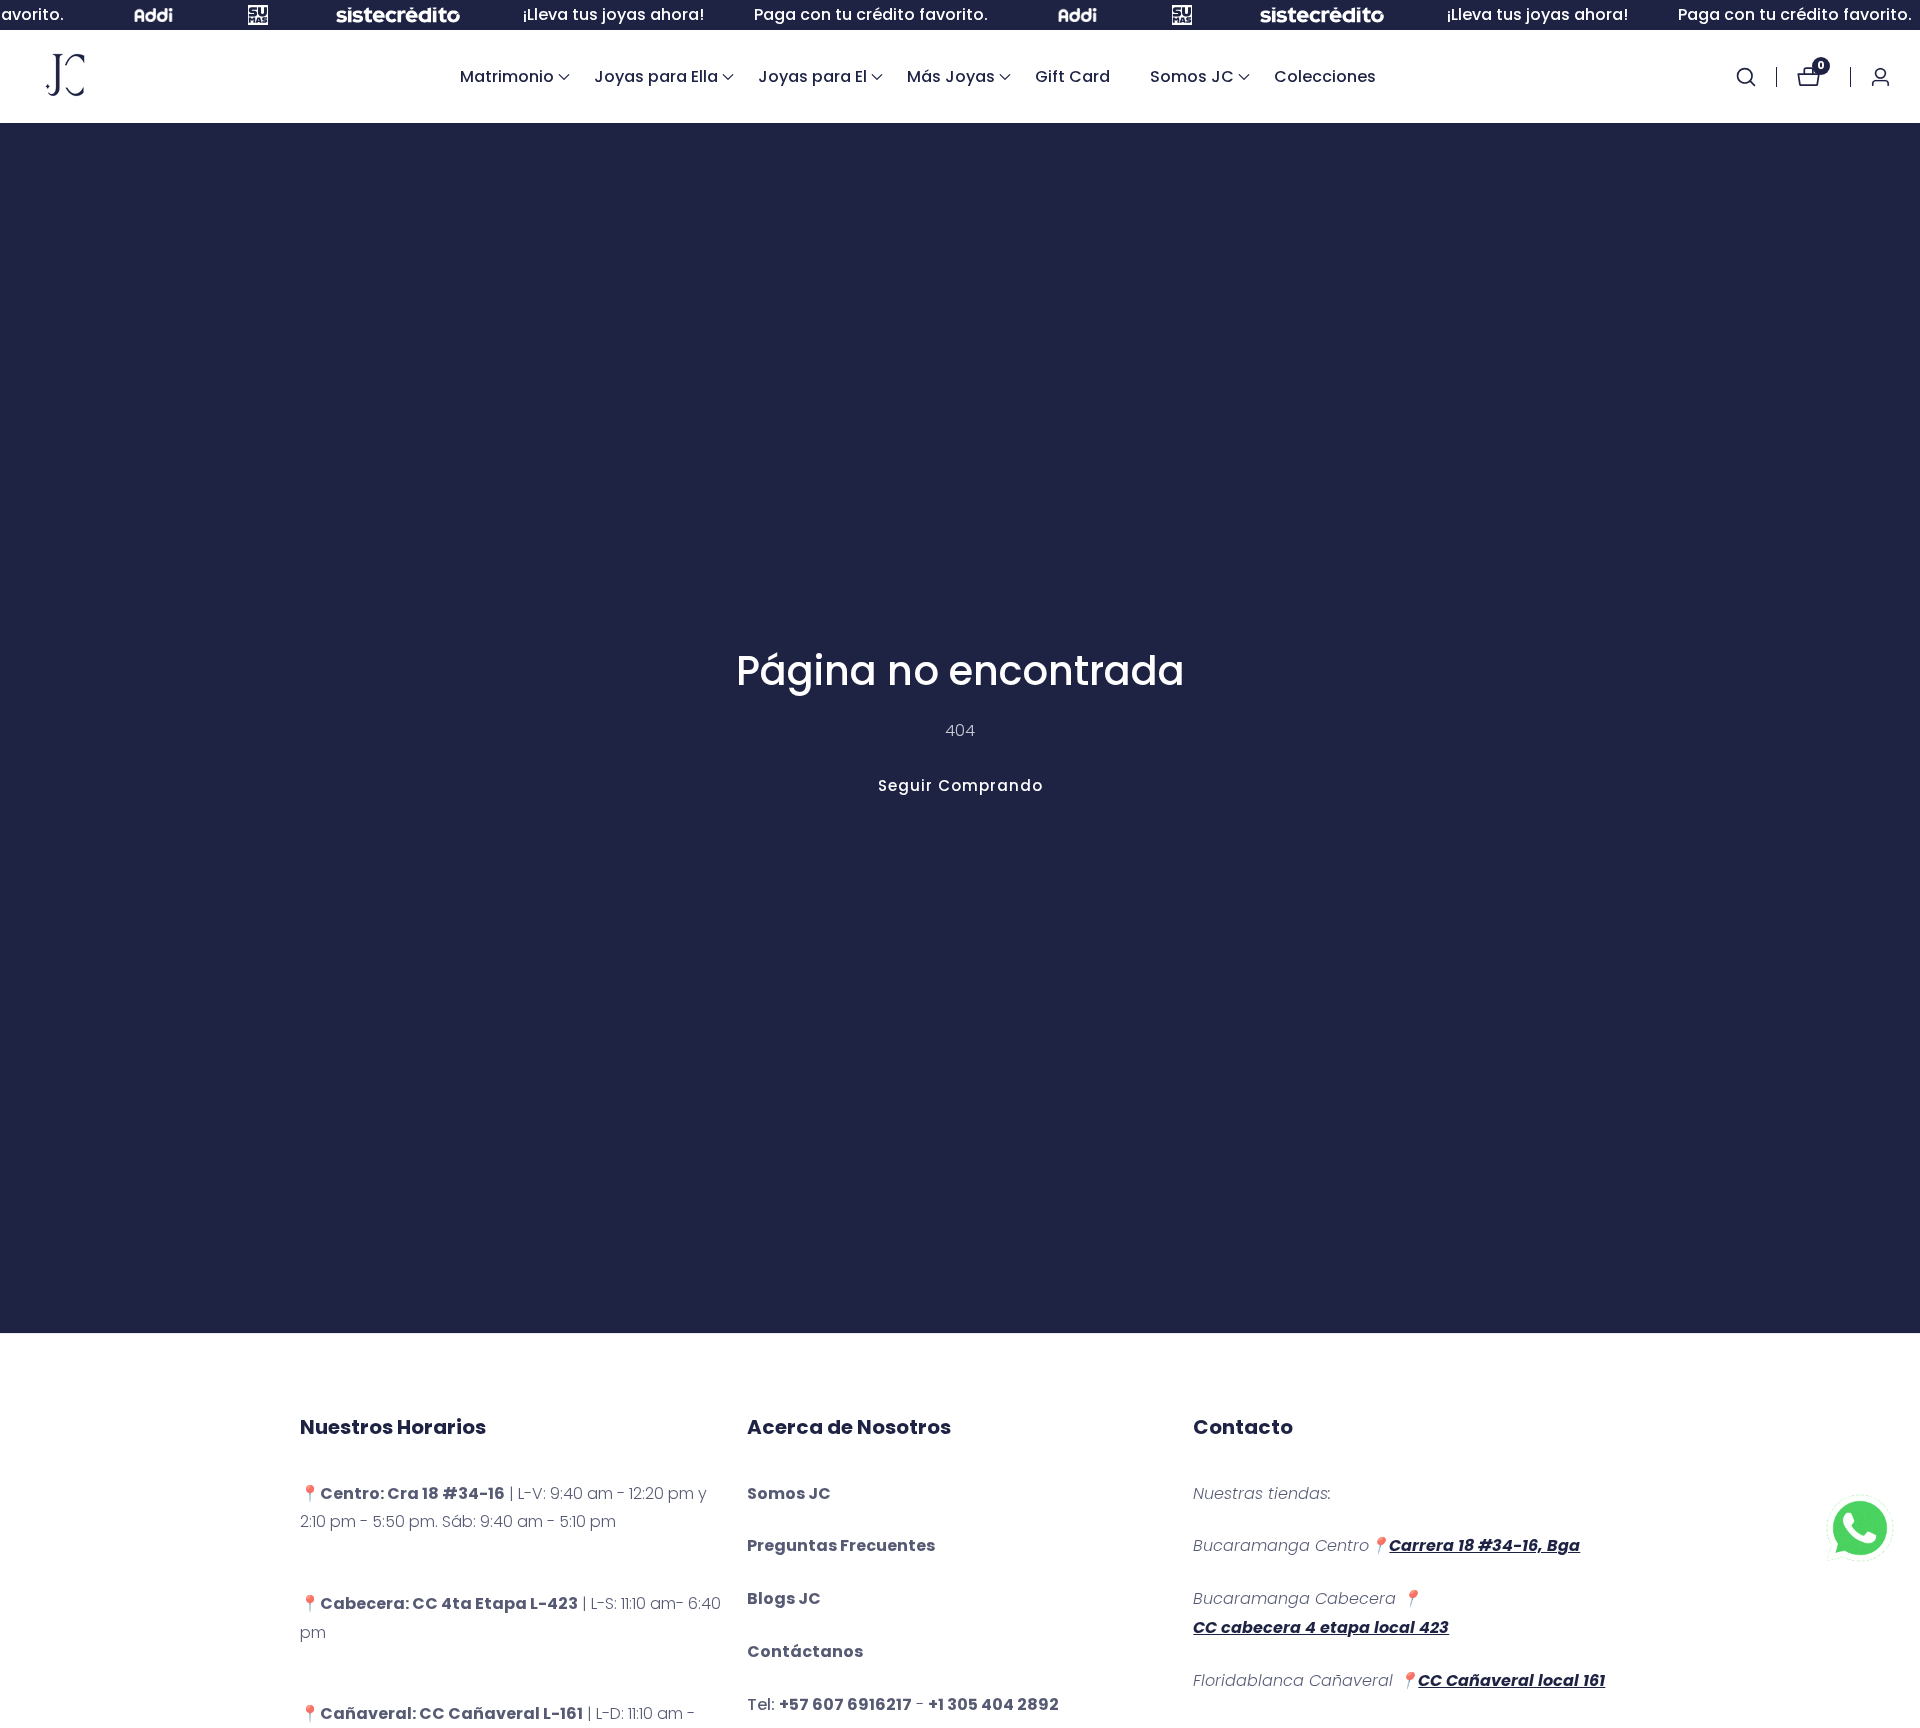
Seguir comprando (960, 785)
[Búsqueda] (1756, 77)
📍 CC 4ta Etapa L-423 (439, 1603)
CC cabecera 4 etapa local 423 (1321, 1627)
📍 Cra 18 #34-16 (402, 1493)
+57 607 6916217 (845, 1704)
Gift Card (1072, 76)
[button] (507, 77)
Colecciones (1325, 76)
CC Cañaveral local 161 (1511, 1680)
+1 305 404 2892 (993, 1704)
